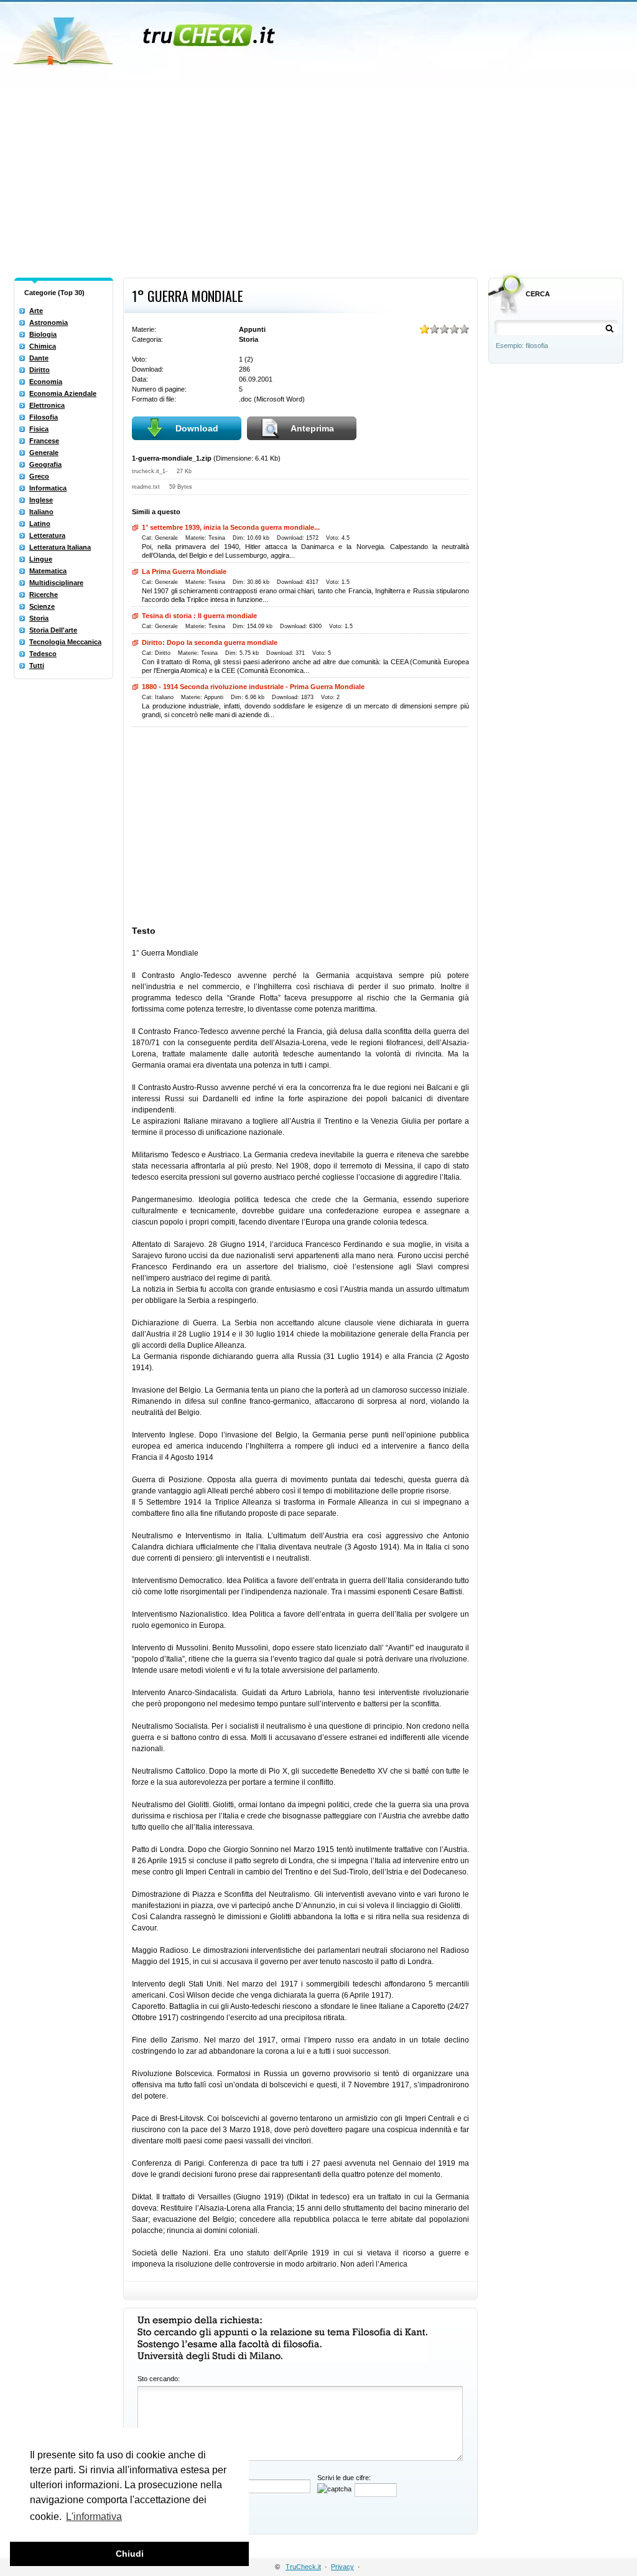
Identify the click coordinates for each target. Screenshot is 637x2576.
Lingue (41, 559)
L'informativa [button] (94, 2517)
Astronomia (49, 322)
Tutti (37, 665)
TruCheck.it (303, 2567)
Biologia (43, 334)
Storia (39, 618)
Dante (39, 358)
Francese (44, 441)
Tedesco (43, 654)
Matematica (48, 571)
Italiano (41, 512)
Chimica (43, 346)
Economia (46, 382)
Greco (39, 476)
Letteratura (47, 535)
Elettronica (47, 405)
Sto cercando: (159, 2379)
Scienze (42, 606)
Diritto (40, 370)
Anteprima (312, 428)
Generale (44, 453)
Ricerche (44, 595)
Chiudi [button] (130, 2554)
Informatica (48, 488)
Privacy (342, 2567)
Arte (36, 311)
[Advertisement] (318, 179)
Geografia (45, 464)
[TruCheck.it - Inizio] (146, 37)
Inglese (41, 500)
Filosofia (44, 417)
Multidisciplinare (56, 583)
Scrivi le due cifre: (344, 2478)
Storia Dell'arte (53, 630)
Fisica (39, 429)
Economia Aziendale (63, 393)
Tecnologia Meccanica (65, 642)
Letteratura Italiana (60, 547)
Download (197, 428)
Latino (40, 524)
